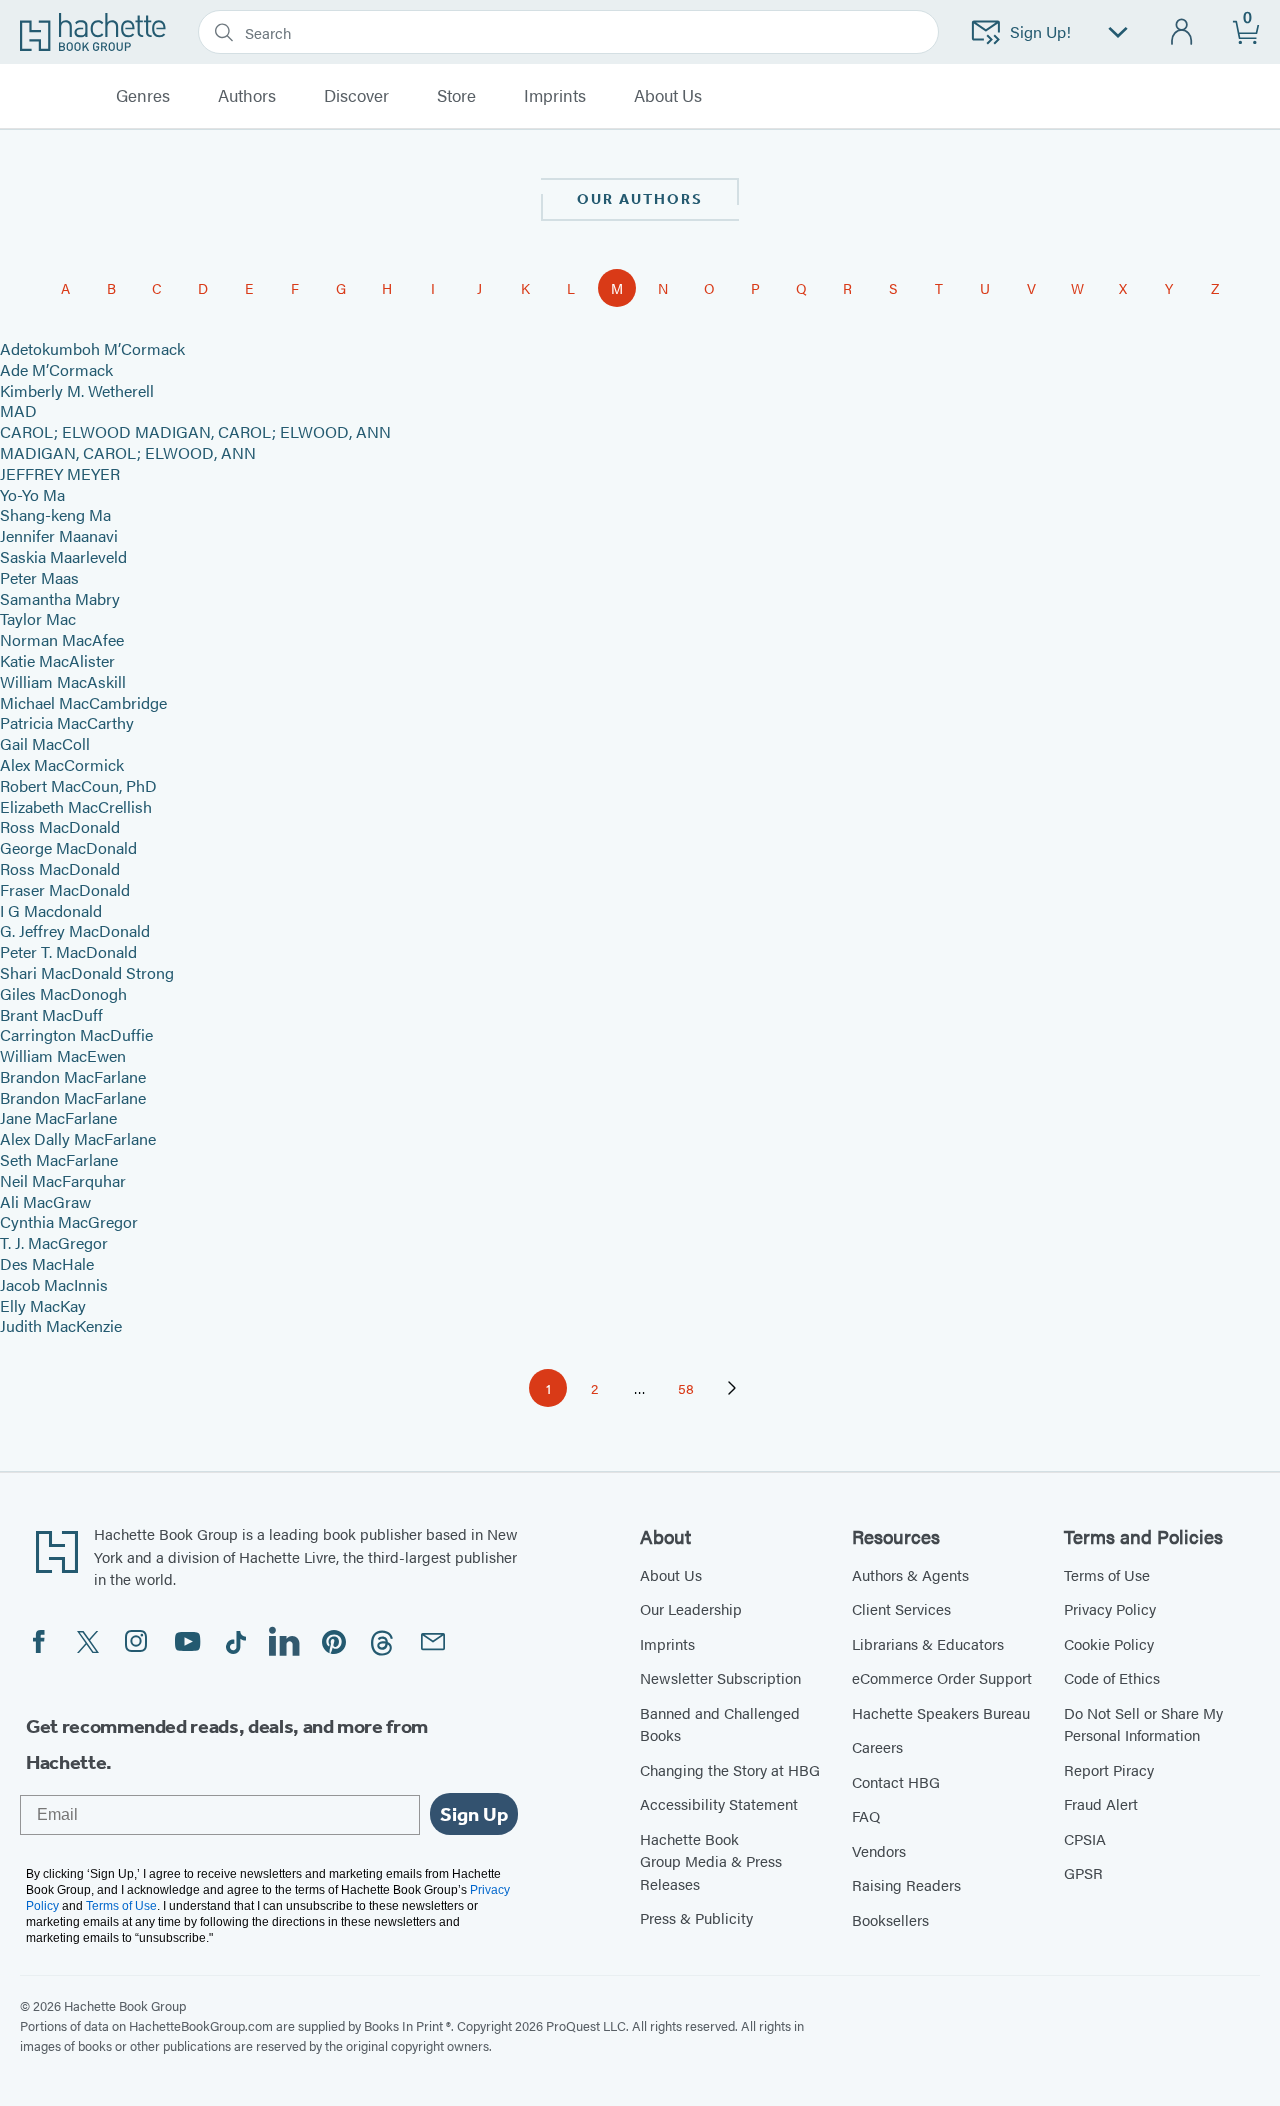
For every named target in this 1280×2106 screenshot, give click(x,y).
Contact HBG (896, 1781)
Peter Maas (39, 577)
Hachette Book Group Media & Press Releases (711, 1861)
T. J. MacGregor (54, 1242)
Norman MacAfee (62, 639)
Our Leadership (691, 1608)
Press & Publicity (696, 1917)
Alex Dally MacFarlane (78, 1138)
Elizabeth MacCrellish (76, 806)
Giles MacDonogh (63, 993)
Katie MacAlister (57, 660)
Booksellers (890, 1919)
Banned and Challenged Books (720, 1724)
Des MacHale (47, 1263)
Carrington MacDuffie (76, 1034)
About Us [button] (668, 96)
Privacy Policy (1110, 1608)
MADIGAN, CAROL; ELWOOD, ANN (128, 452)
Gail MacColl (45, 743)
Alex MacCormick (62, 764)
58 (691, 1391)
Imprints (555, 96)
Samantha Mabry (60, 598)
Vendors (879, 1850)
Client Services (901, 1608)
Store (456, 96)
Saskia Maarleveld (63, 556)
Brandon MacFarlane (73, 1076)
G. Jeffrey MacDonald (75, 930)
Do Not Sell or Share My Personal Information (1143, 1724)
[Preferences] (1118, 32)
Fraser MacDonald (65, 889)
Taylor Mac (38, 618)
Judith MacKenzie (61, 1325)
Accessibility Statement (719, 1803)
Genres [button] (143, 96)
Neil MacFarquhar (63, 1180)
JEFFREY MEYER (60, 473)
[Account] (1182, 32)
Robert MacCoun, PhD (78, 785)
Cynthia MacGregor (69, 1221)
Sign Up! (1040, 31)
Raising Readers (906, 1884)
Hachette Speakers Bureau (941, 1712)
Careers (877, 1746)
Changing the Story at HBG (730, 1769)
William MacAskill (63, 681)
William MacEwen (63, 1055)
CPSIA (1085, 1838)
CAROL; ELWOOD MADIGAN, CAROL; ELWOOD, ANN (195, 431)
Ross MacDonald (60, 826)
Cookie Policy (1109, 1643)
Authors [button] (247, 96)
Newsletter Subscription (720, 1677)
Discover (356, 96)
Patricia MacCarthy (67, 722)
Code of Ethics (1112, 1677)
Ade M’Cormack (56, 369)
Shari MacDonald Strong (87, 972)
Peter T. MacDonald (68, 951)
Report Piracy (1109, 1769)
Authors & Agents (910, 1574)
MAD (18, 410)
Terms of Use (1107, 1574)
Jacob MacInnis (54, 1284)
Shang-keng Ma (55, 514)
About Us (671, 1574)
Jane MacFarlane (58, 1117)
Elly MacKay (43, 1305)
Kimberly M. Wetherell (77, 390)
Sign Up (474, 1814)
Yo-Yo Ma (32, 494)
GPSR (1083, 1872)
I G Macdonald (51, 910)
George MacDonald (68, 847)
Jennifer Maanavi (59, 535)
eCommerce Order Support (942, 1677)
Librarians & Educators (928, 1643)
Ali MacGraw (45, 1201)
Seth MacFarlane (59, 1159)
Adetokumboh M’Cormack (92, 348)
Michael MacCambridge (83, 702)
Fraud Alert (1101, 1803)
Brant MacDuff (51, 1014)
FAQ (866, 1815)
